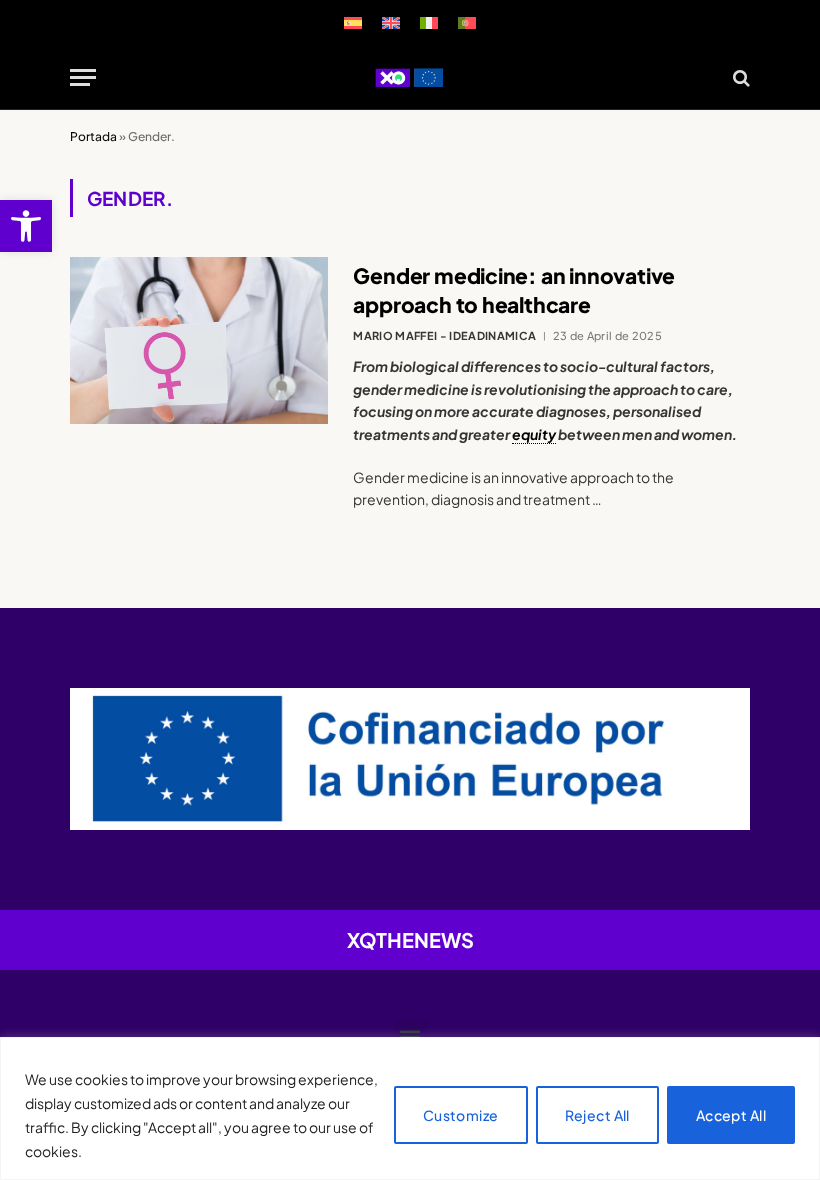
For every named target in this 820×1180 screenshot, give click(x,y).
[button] (26, 226)
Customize (461, 1115)
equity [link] (534, 434)
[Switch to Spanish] (353, 22)
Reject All (597, 1115)
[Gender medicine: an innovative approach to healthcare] (199, 340)
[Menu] (83, 77)
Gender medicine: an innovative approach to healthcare (514, 290)
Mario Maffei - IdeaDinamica (444, 335)
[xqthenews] (409, 77)
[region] (410, 1108)
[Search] (739, 77)
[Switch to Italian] (429, 22)
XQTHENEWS (410, 939)
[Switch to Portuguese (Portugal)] (467, 22)
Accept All (731, 1115)
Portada (93, 136)
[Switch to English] (391, 22)
